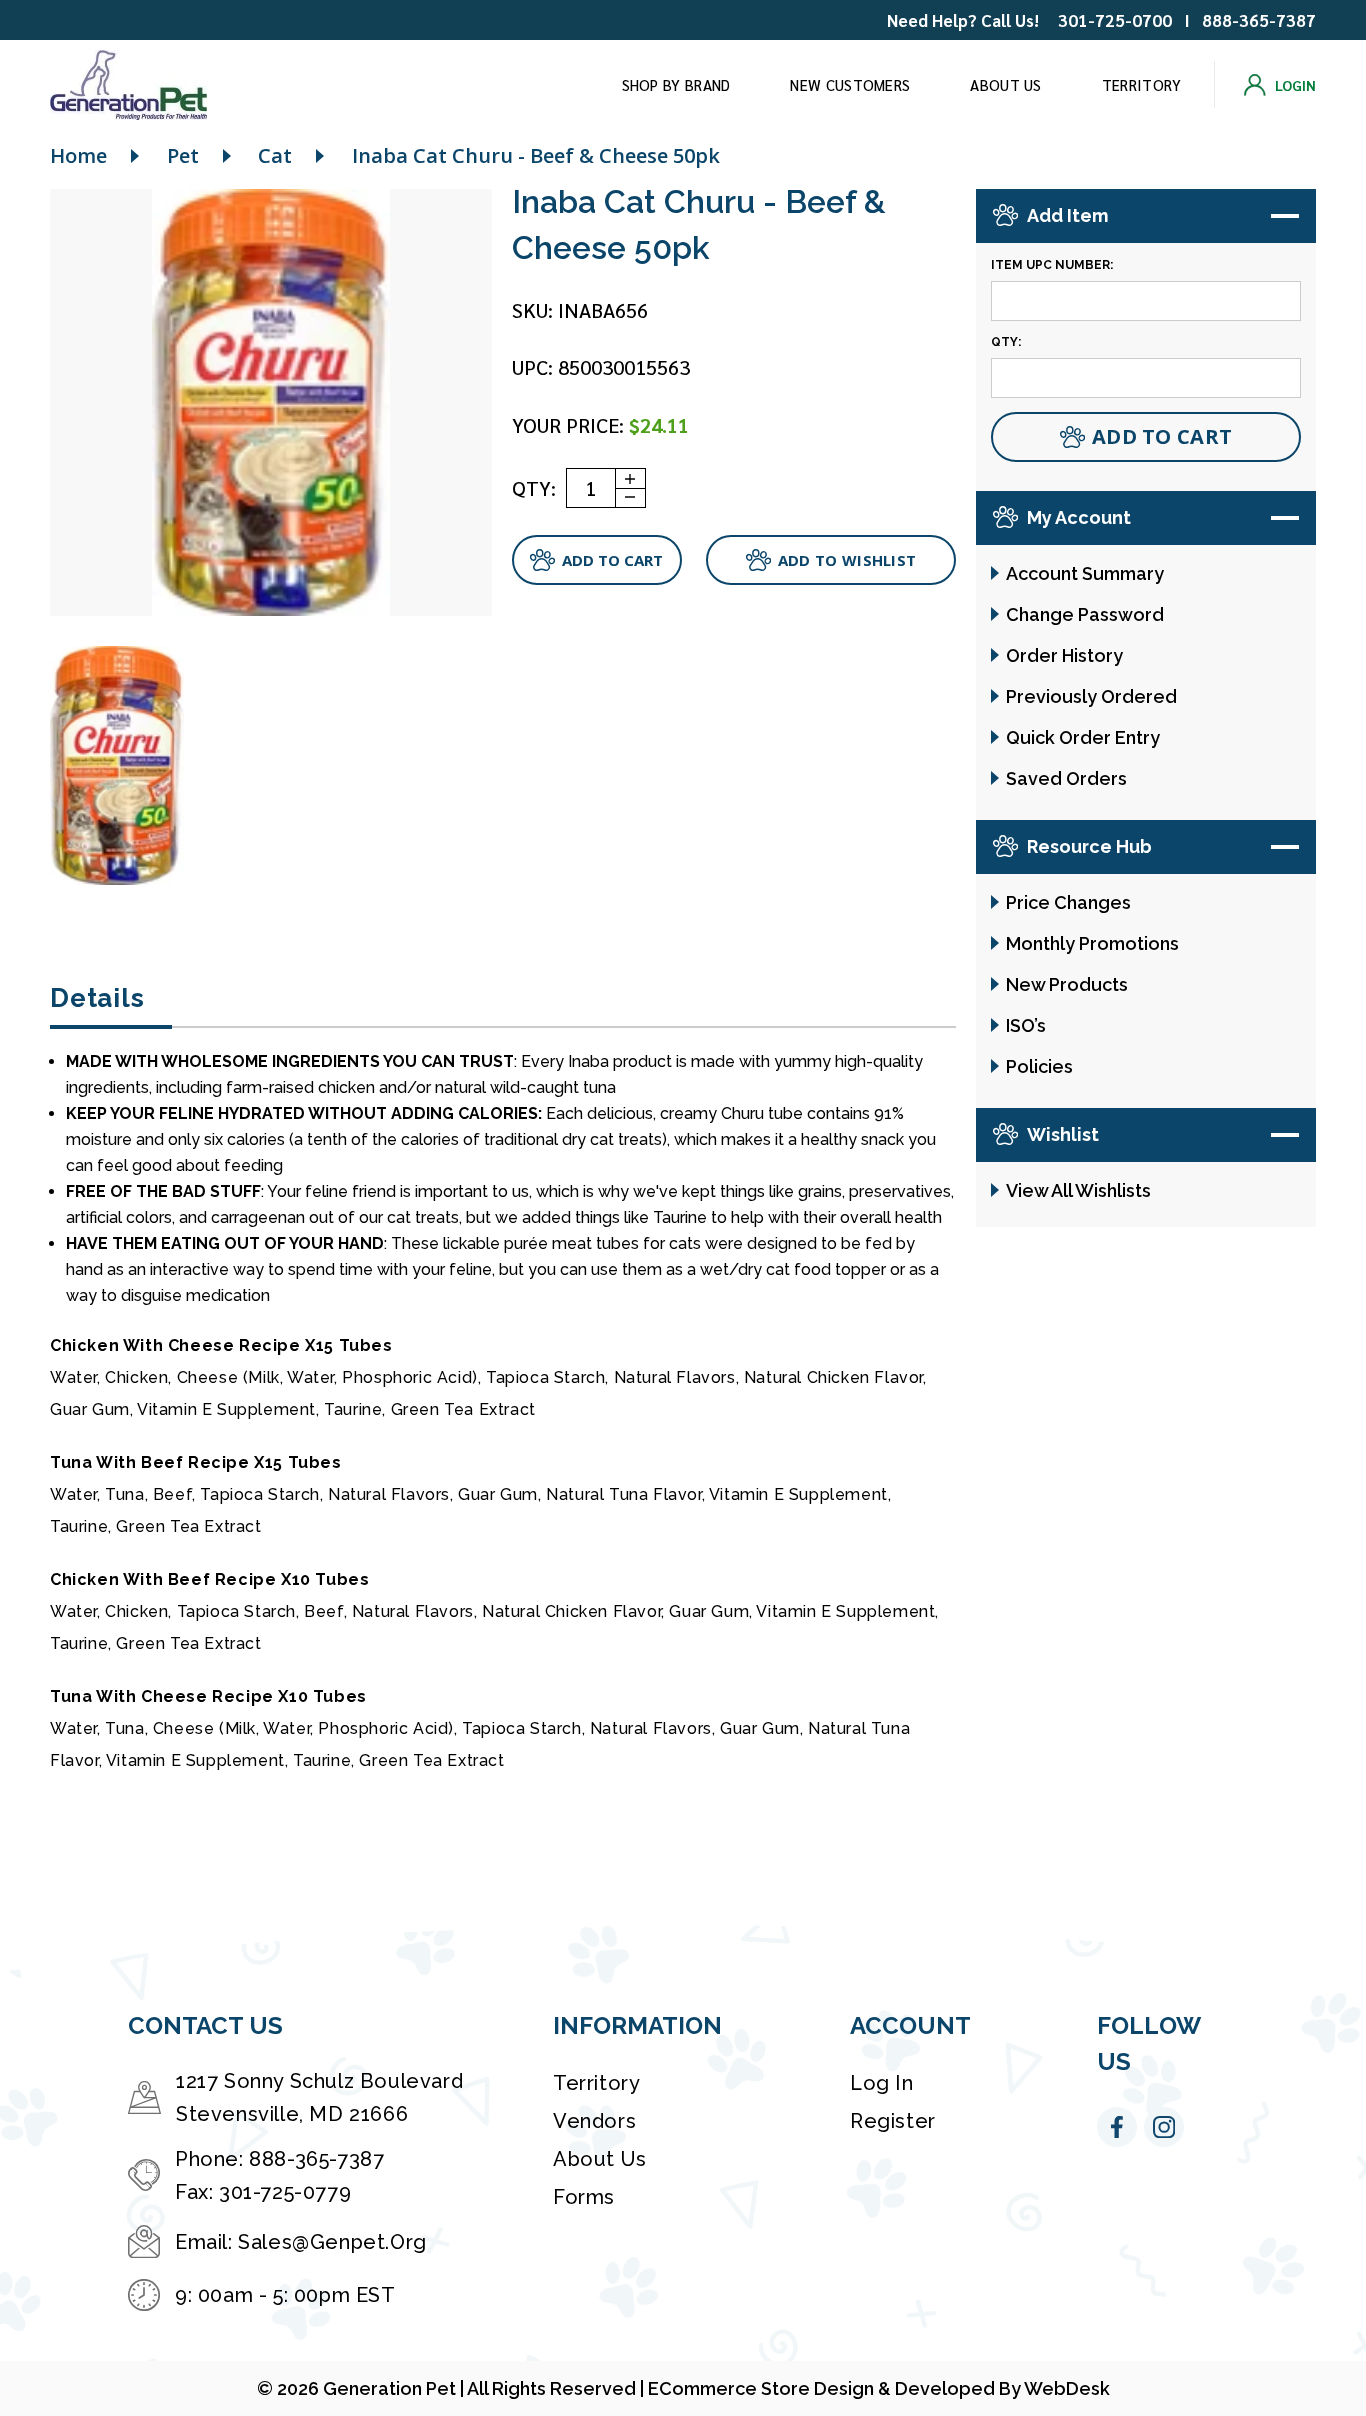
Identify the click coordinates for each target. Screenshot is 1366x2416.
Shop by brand (676, 84)
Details (97, 998)
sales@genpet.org (332, 2242)
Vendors (594, 2121)
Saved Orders (1066, 778)
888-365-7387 (1259, 20)
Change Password (1085, 614)
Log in (882, 2083)
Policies (1039, 1066)
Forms (584, 2197)
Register (893, 2121)
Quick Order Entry (1083, 737)
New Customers (850, 84)
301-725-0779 (285, 2192)
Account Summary (1085, 573)
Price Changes (1068, 902)
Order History (1064, 655)
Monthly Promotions (1092, 943)
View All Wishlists (1078, 1190)
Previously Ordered (1091, 696)
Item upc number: (1052, 265)
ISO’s (1026, 1025)
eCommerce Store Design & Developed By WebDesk (879, 2388)
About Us (1005, 84)
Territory (1142, 84)
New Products (1067, 984)
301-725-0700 (1115, 20)
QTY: (534, 488)
